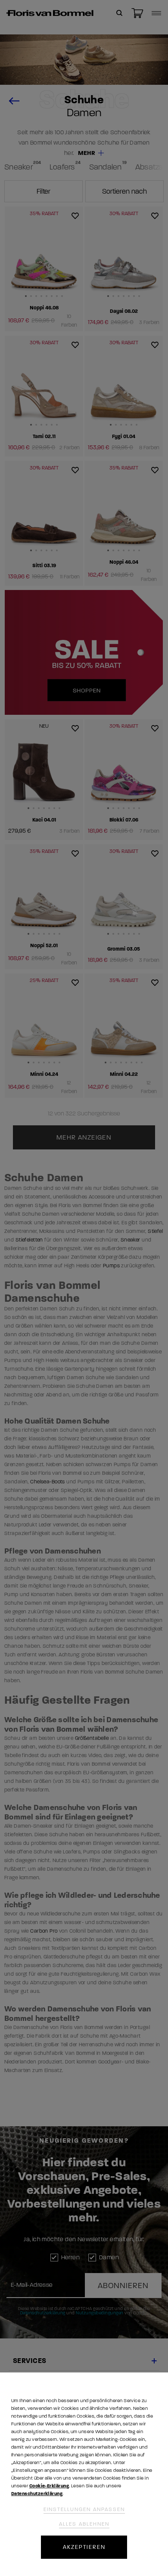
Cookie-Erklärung (49, 2486)
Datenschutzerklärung (37, 2494)
